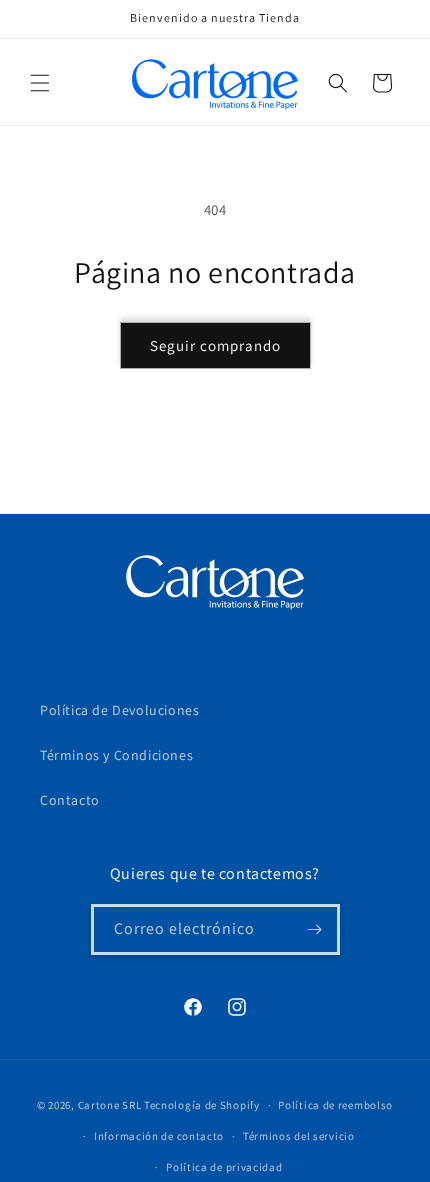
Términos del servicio (299, 1136)
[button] (40, 83)
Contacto (70, 800)
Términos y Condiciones (116, 755)
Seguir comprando (215, 345)
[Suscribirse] (315, 929)
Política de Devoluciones (119, 710)
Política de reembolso (335, 1105)
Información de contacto (159, 1136)
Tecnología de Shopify (202, 1105)
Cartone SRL (110, 1105)
